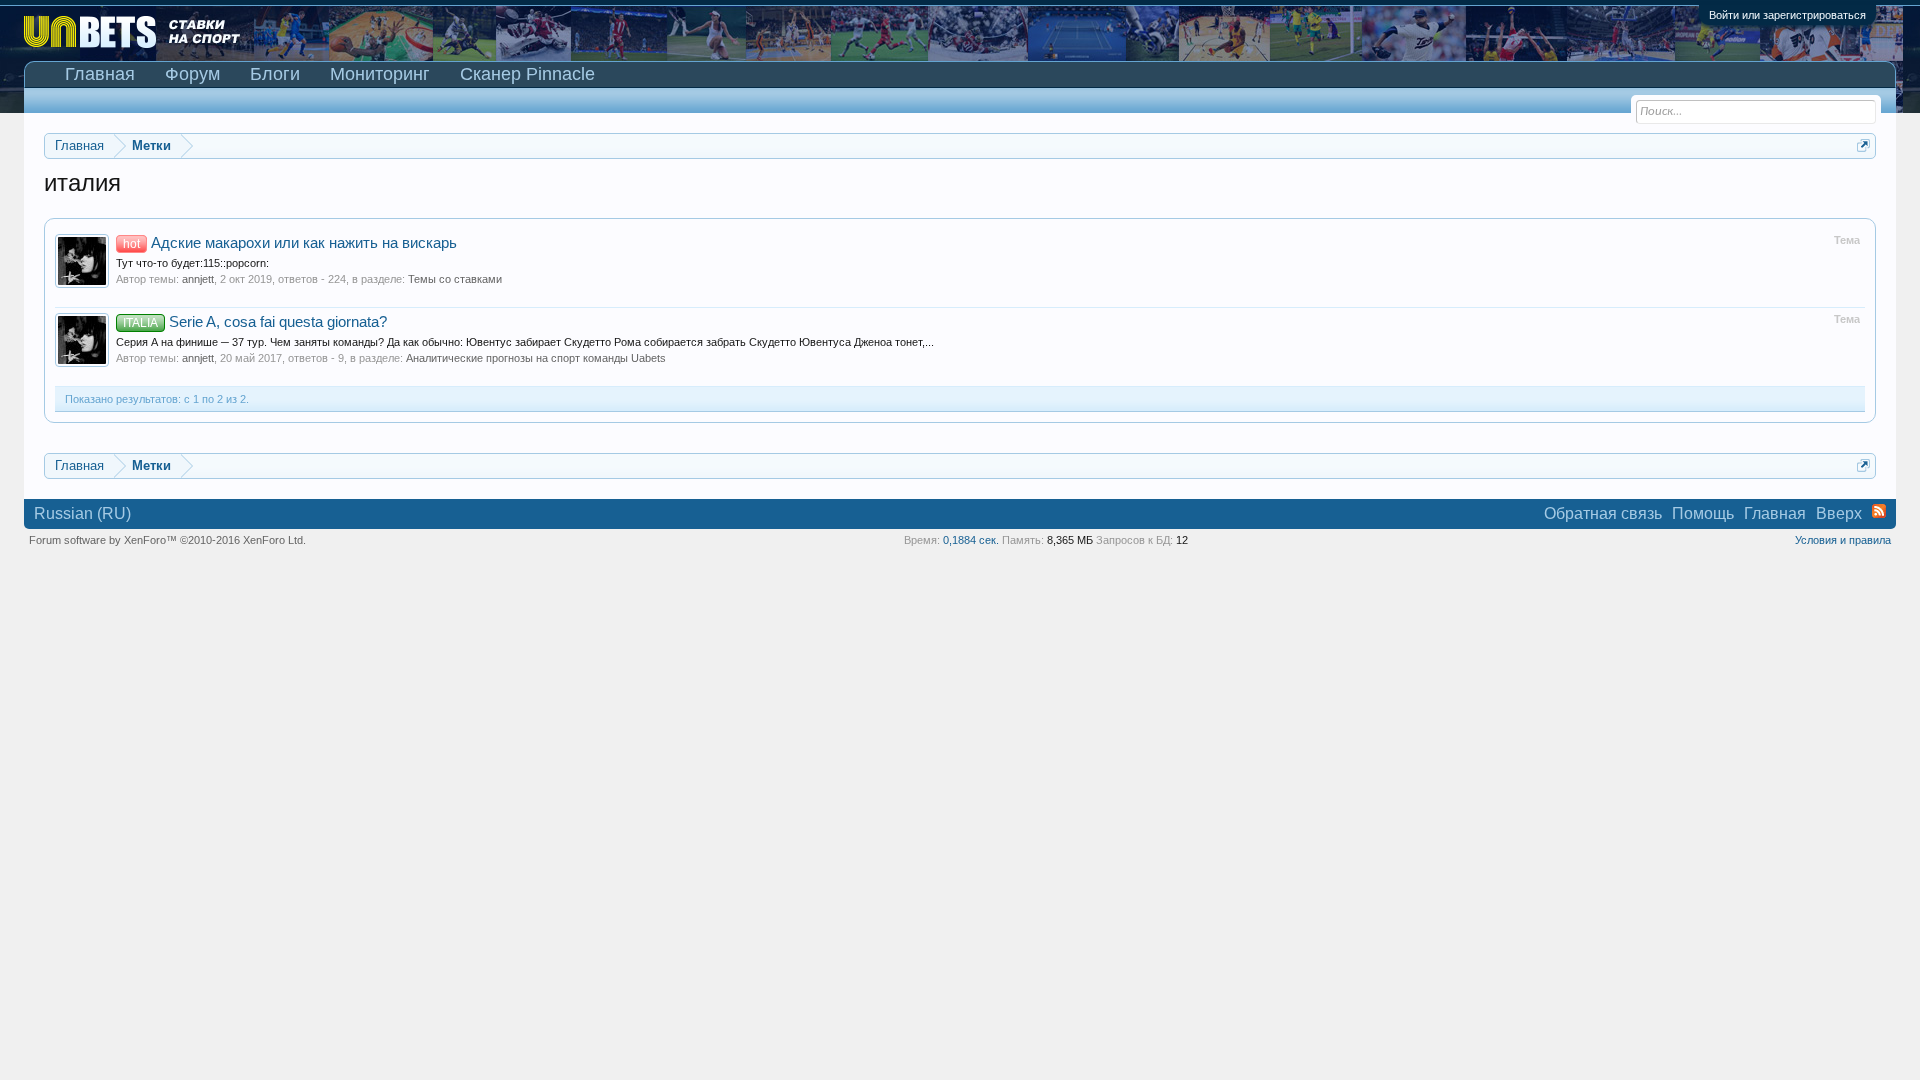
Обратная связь (1603, 513)
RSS (1879, 511)
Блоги (275, 74)
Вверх (1839, 513)
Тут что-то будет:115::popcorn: (192, 263)
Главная (100, 74)
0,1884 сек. (971, 540)
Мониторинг (380, 74)
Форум (192, 74)
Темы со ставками (455, 279)
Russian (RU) (82, 513)
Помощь (1703, 513)
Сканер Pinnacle (527, 74)
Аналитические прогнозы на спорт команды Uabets (536, 358)
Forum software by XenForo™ (167, 540)
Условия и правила (1843, 540)
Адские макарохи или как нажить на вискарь (290, 243)
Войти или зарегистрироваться (1787, 15)
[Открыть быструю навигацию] (1863, 145)
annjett (198, 279)
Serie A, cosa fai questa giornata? (255, 322)
